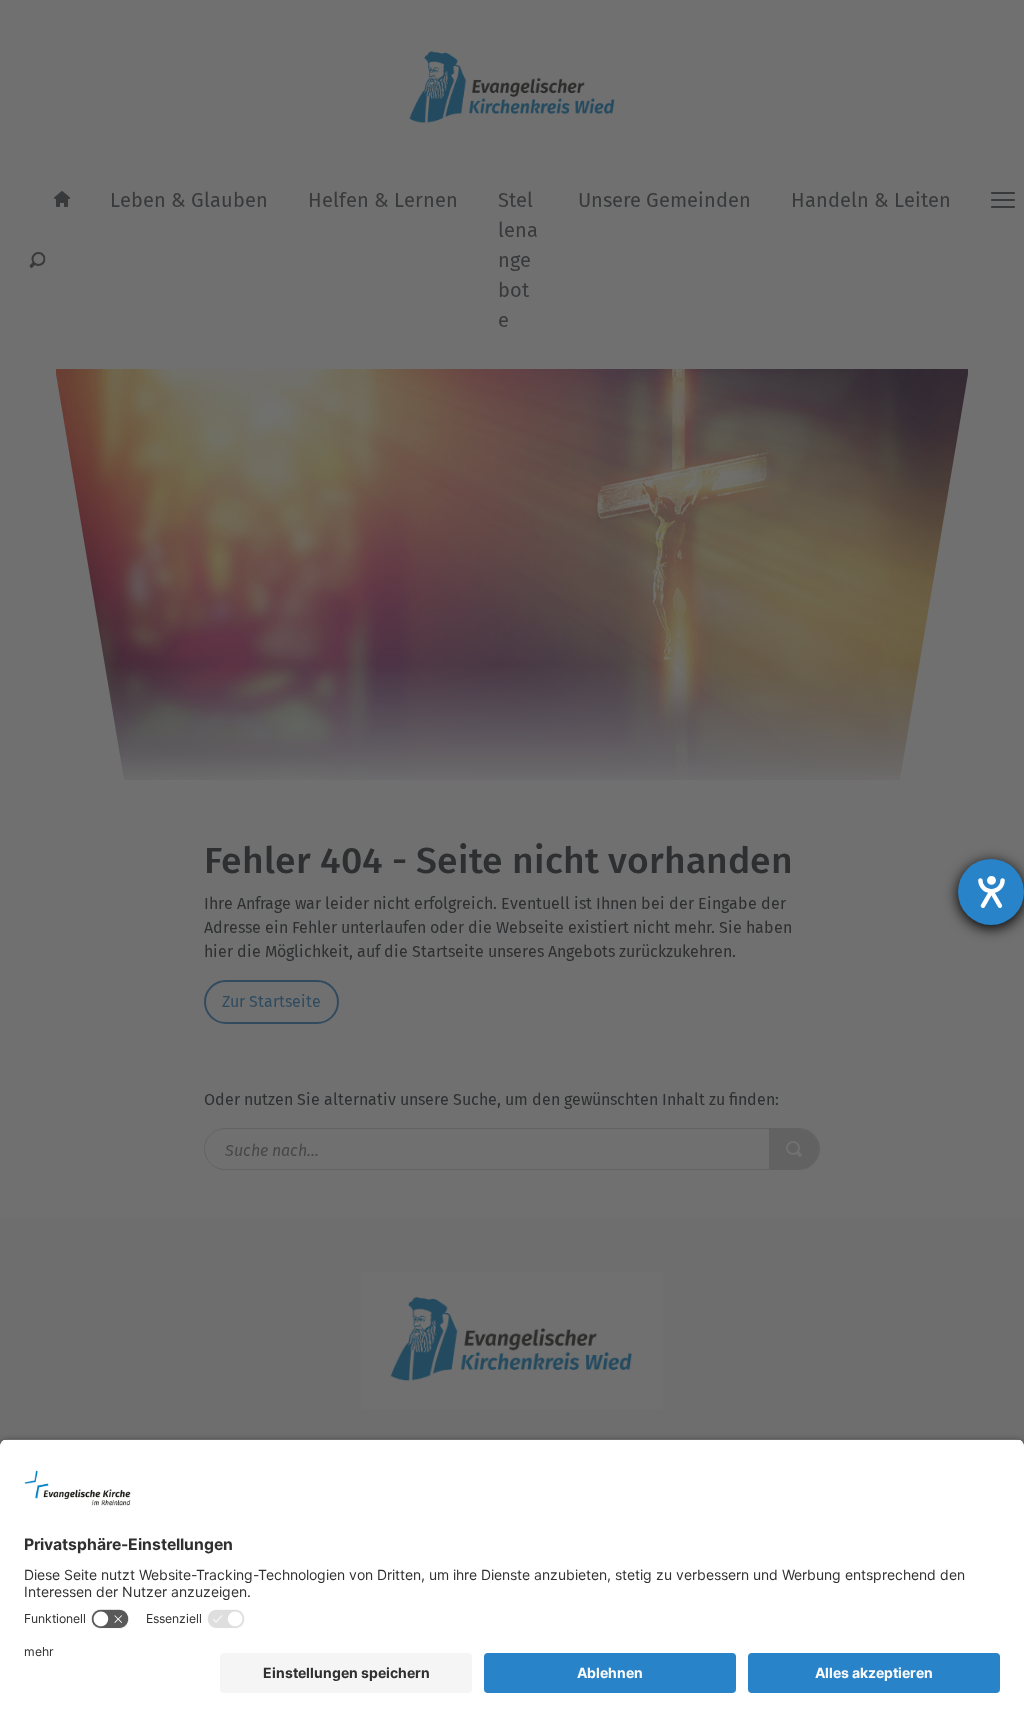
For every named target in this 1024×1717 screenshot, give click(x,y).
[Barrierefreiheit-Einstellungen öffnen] (991, 892)
